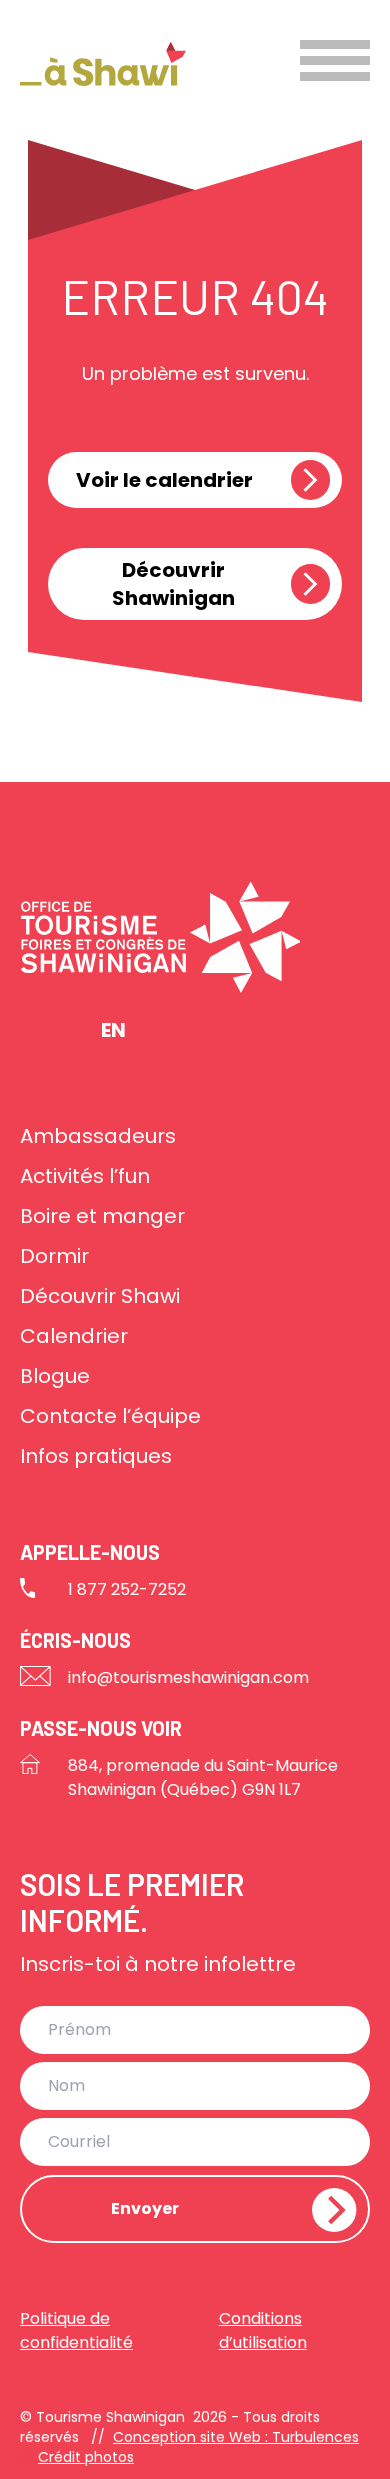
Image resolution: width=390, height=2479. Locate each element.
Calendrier (74, 1336)
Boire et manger (102, 1216)
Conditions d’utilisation (263, 2330)
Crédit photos (86, 2457)
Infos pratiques (96, 1456)
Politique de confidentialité (76, 2330)
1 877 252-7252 (127, 1589)
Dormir (54, 1256)
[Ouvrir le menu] (335, 60)
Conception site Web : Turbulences (236, 2437)
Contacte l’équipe (110, 1416)
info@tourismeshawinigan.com (188, 1677)
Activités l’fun (85, 1176)
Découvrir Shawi (100, 1296)
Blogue (55, 1376)
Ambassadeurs (98, 1136)
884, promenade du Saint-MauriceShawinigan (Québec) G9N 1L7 (203, 1777)
